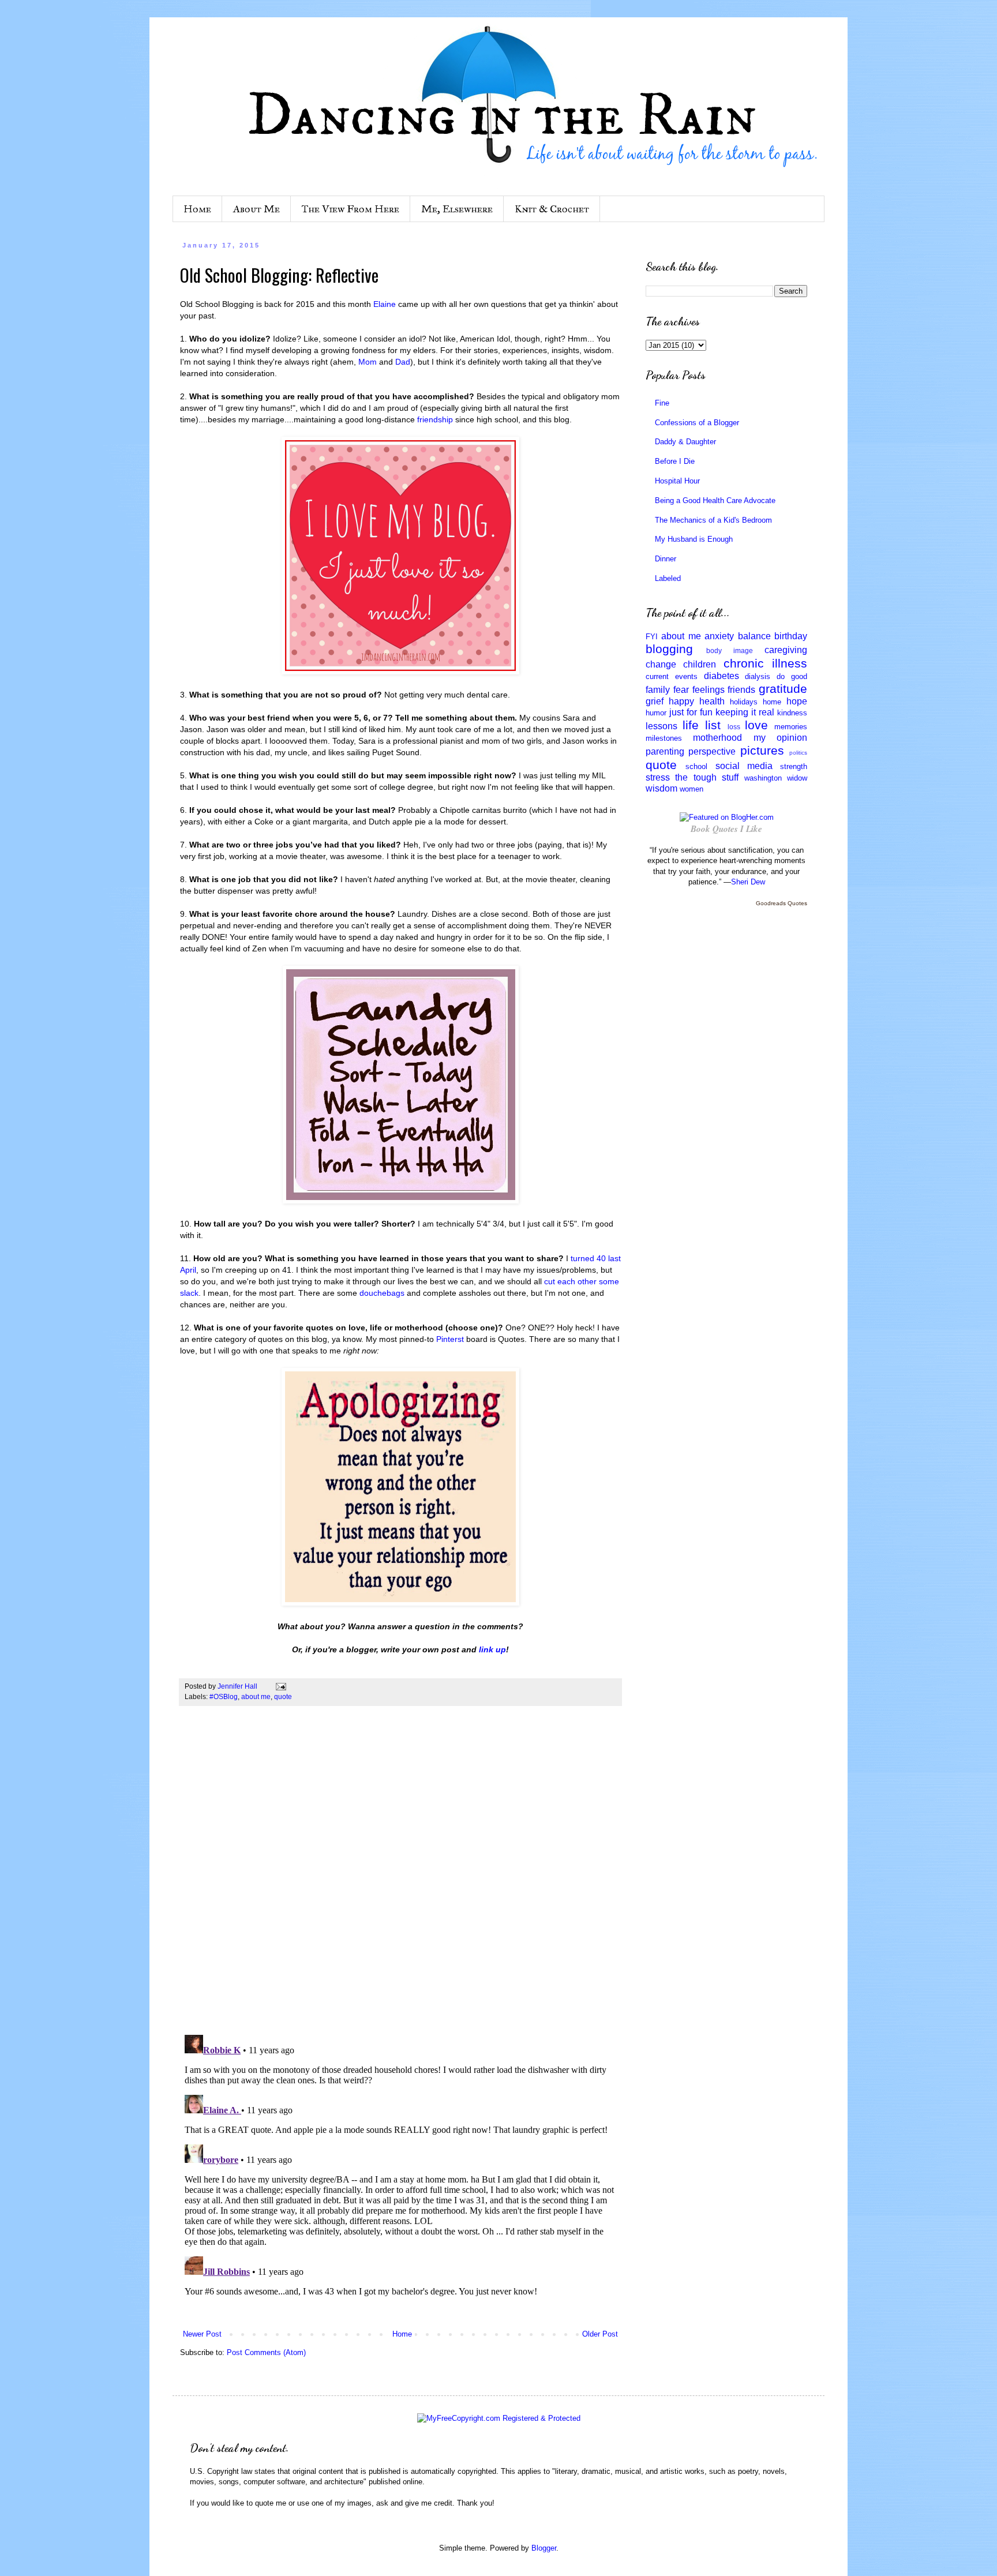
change (661, 664)
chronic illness (765, 663)
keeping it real (745, 712)
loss (734, 727)
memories (791, 727)
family (658, 690)
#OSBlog (224, 1696)
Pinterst (451, 1339)
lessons (661, 726)
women (691, 789)
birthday (791, 636)
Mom (369, 362)
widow (797, 778)
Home (197, 209)
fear (681, 690)
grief (655, 701)
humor (656, 713)
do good (792, 676)
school (696, 766)
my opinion (780, 738)
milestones (664, 738)
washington (763, 778)
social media (744, 766)
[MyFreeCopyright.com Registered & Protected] (499, 2418)
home (772, 702)
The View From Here (351, 209)
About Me (256, 209)
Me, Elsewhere (457, 209)
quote (283, 1696)
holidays (744, 702)
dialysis (758, 676)
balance (754, 636)
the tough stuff (707, 777)
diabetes (721, 676)
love (756, 725)
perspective (712, 751)
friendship (436, 419)
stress (658, 777)
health (712, 701)
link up (492, 1649)
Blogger (544, 2548)
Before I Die (675, 461)
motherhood (717, 738)
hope (797, 701)
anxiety (719, 636)
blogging (669, 649)
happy (681, 701)
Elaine (386, 304)
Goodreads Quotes (782, 903)
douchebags (383, 1293)
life (691, 725)
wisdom (661, 788)
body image (730, 650)
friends (741, 690)
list (713, 725)
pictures (762, 750)
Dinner (666, 559)
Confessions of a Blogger (697, 423)
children (700, 664)
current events (672, 676)
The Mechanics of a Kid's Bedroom (713, 520)
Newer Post (202, 2334)
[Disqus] (400, 1876)
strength (794, 766)
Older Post (600, 2334)
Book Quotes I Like (726, 829)
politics (798, 753)
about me (256, 1696)
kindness (792, 713)
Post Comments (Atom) (266, 2352)
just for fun (691, 712)
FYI (652, 637)
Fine (662, 403)
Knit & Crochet (552, 209)
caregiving (786, 650)
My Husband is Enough (694, 539)
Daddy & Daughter (685, 442)
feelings (709, 690)
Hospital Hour (677, 481)
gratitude (783, 689)
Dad (403, 362)
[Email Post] (280, 1686)
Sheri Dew (748, 882)
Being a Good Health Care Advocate (715, 500)
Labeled (668, 578)
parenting (665, 751)
